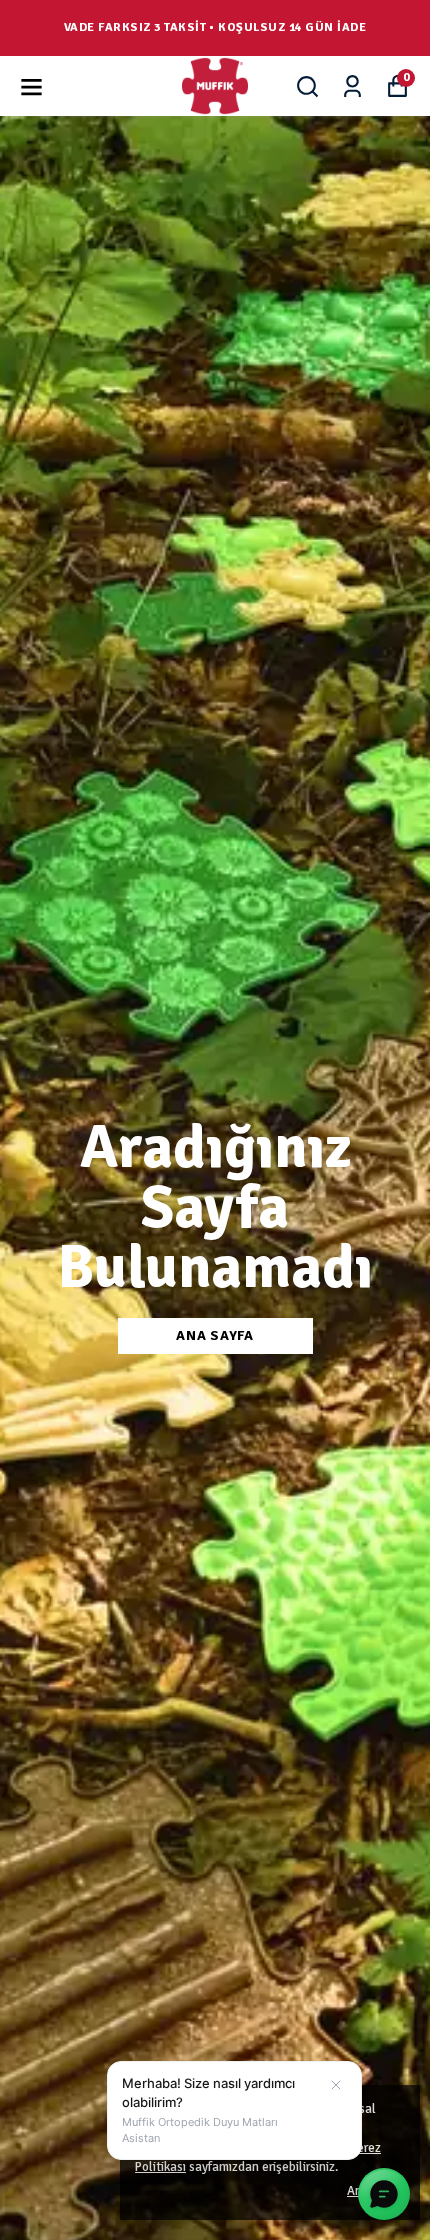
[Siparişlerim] (352, 86)
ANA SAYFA (214, 1335)
